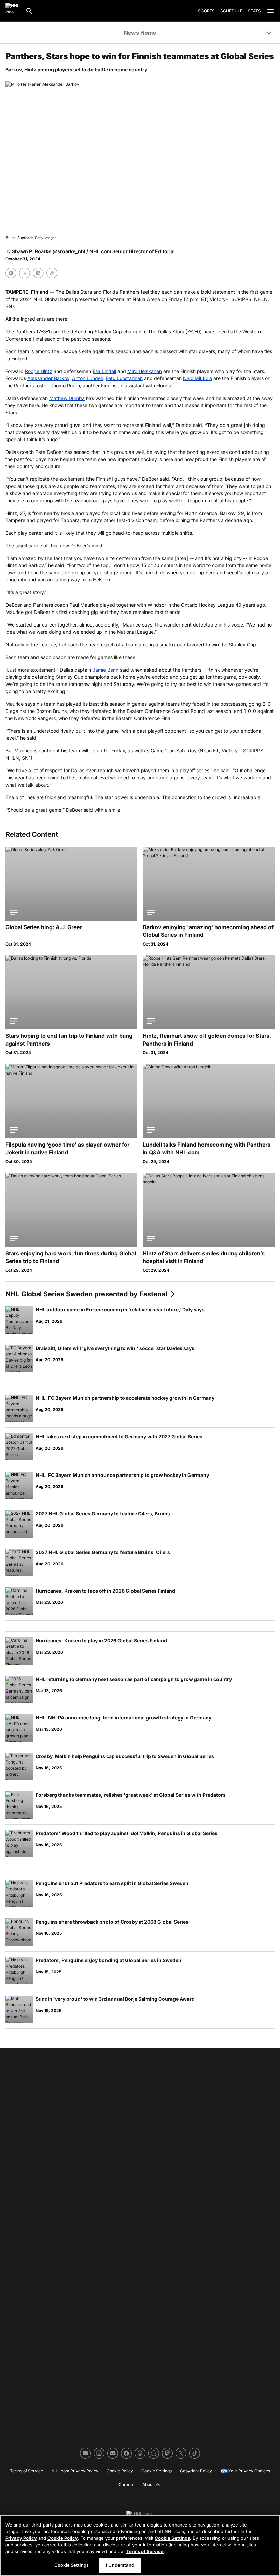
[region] (140, 2545)
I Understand (120, 2565)
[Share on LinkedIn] (38, 273)
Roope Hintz (39, 371)
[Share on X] (25, 273)
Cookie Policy (63, 2538)
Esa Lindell (104, 371)
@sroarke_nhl (69, 251)
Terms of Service (145, 2551)
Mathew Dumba (67, 398)
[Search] (29, 11)
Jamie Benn (106, 670)
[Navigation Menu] (270, 11)
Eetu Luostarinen (124, 378)
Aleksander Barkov (48, 378)
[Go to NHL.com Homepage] (13, 11)
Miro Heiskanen (145, 371)
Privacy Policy (21, 2538)
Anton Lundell (87, 378)
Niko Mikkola (198, 378)
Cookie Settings (172, 2538)
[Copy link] (52, 273)
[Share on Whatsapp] (11, 273)
